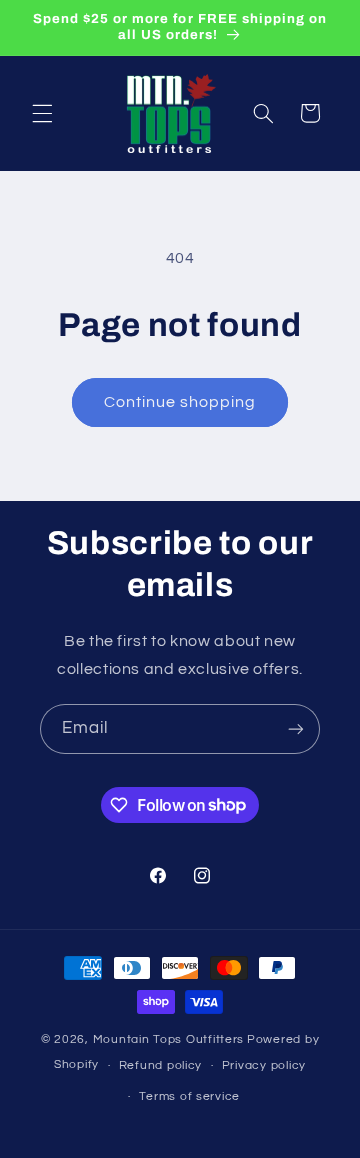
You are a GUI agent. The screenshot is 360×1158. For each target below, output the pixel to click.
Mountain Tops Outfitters (169, 1039)
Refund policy (161, 1065)
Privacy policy (264, 1065)
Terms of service (189, 1096)
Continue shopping (180, 402)
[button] (42, 113)
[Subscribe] (296, 728)
